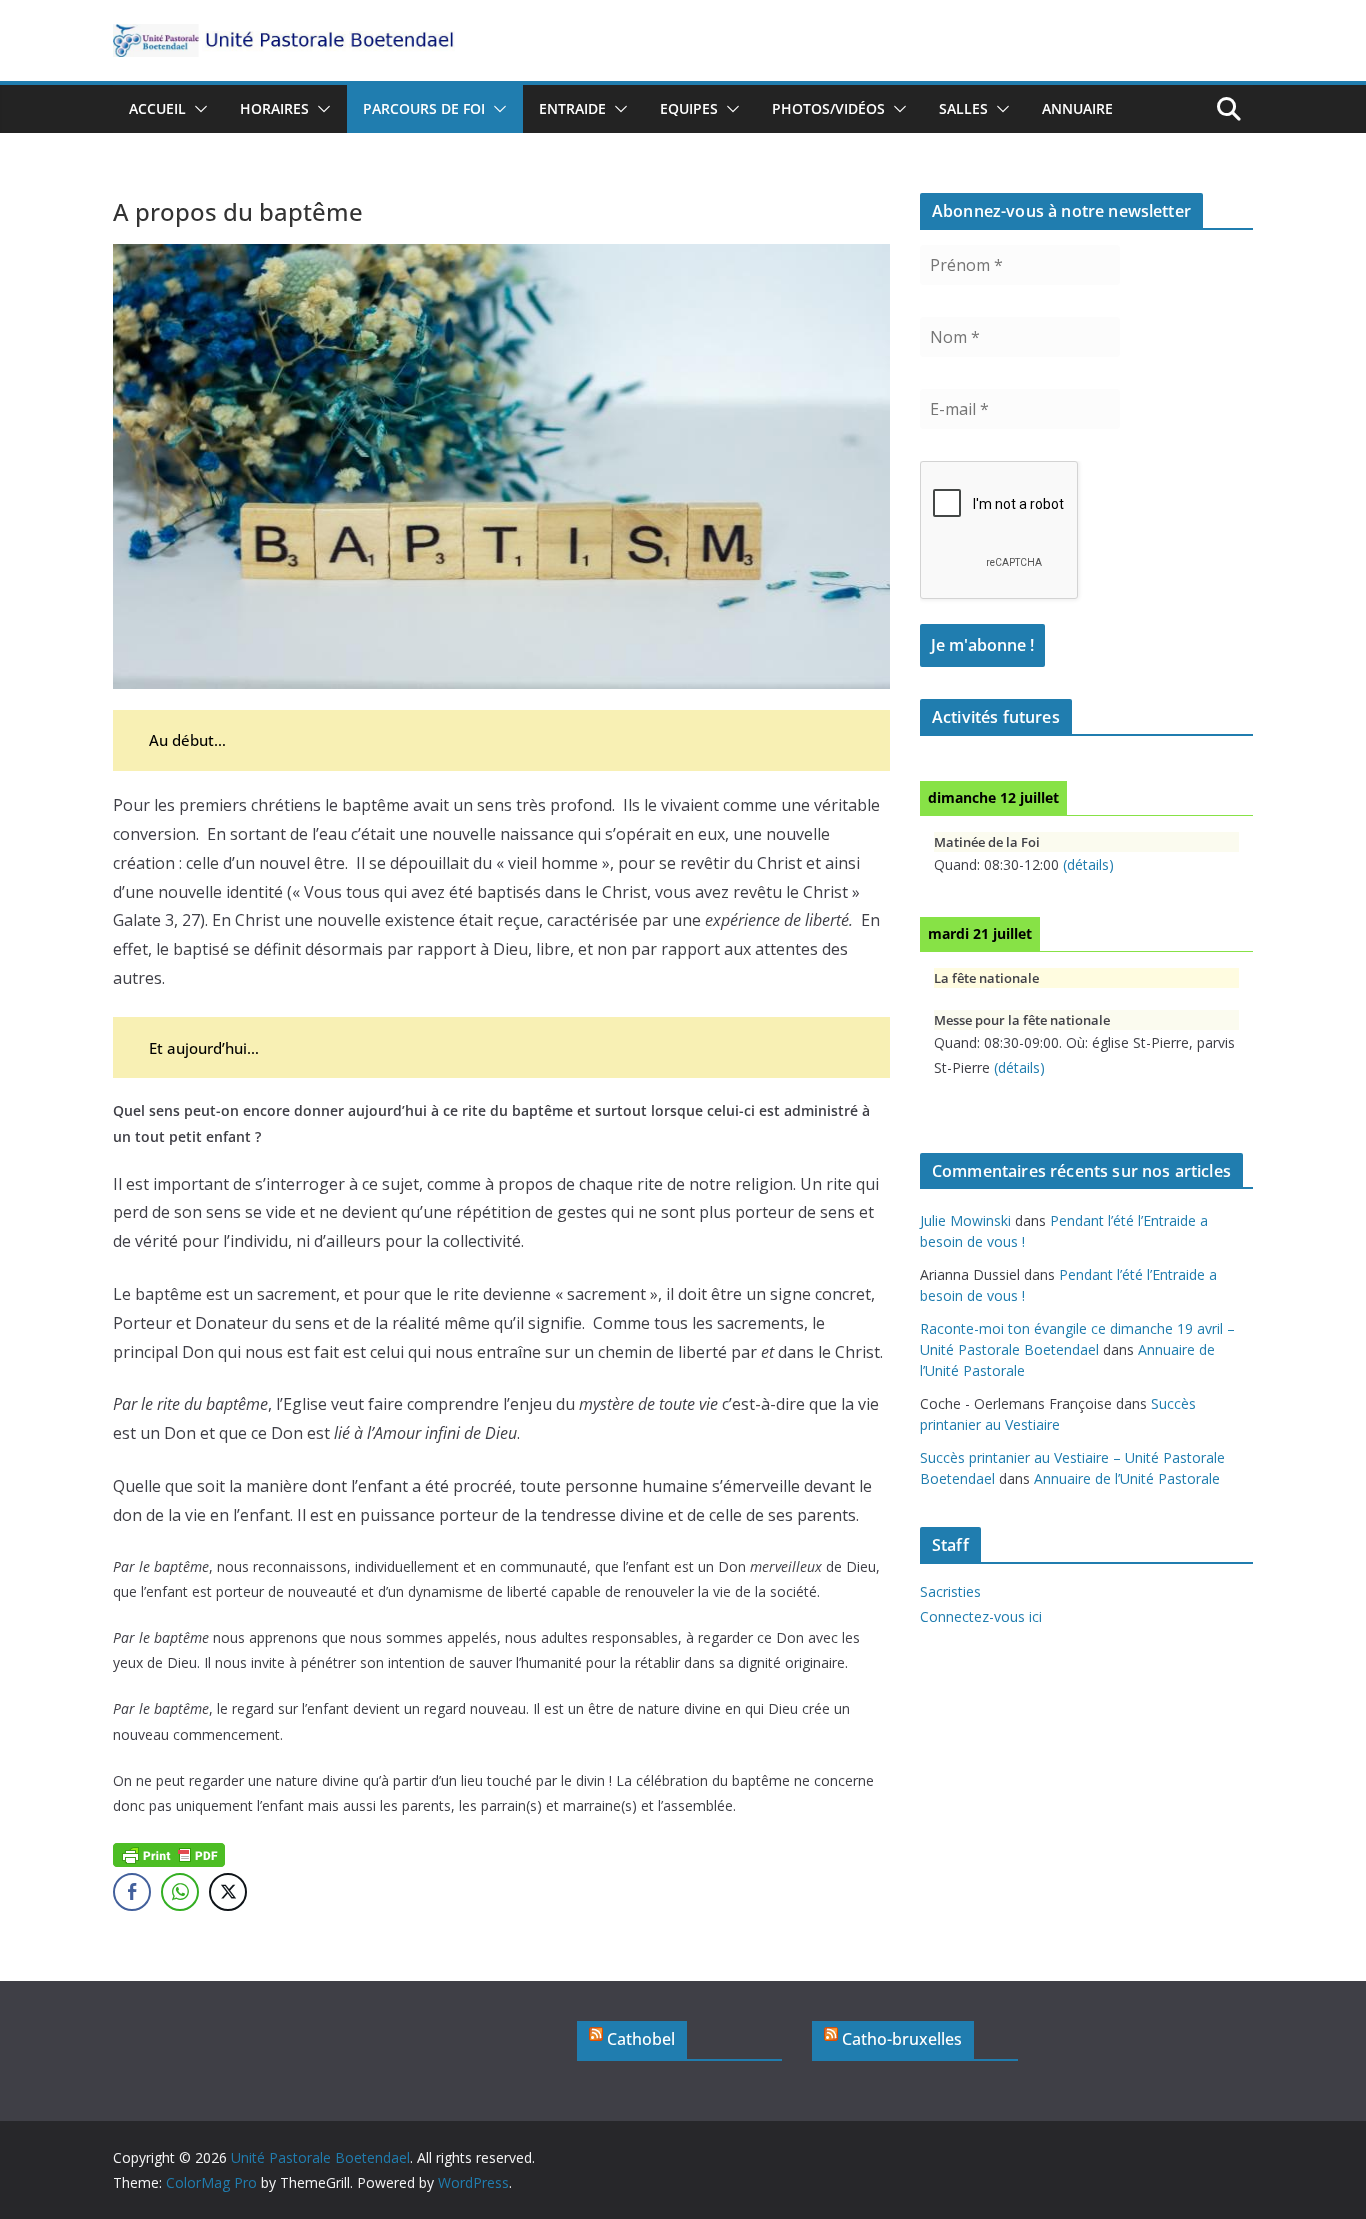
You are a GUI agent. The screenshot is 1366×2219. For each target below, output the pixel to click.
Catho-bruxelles (902, 2039)
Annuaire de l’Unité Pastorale (1127, 1478)
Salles (963, 108)
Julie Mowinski (965, 1220)
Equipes (689, 108)
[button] (197, 109)
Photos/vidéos (828, 108)
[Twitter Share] (228, 1892)
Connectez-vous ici (981, 1616)
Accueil (157, 108)
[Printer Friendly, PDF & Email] (169, 1853)
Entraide (572, 108)
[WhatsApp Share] (180, 1892)
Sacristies (950, 1591)
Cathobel (641, 2039)
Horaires (274, 108)
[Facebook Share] (132, 1892)
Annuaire (1077, 108)
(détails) (1088, 864)
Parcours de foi (424, 108)
